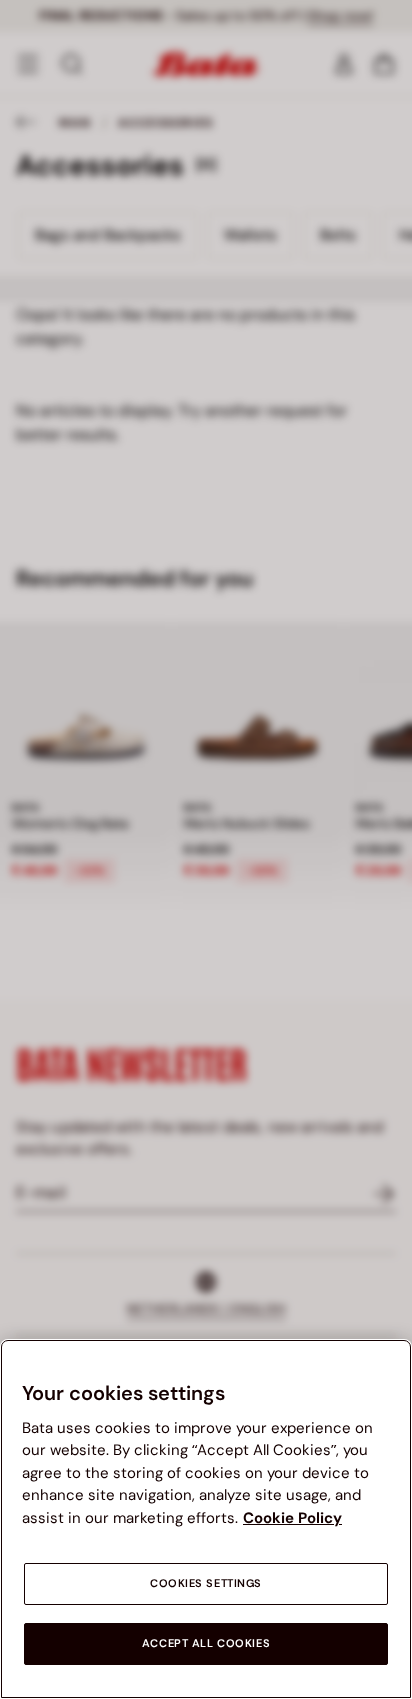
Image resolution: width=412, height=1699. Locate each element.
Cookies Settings (206, 1583)
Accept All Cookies (206, 1643)
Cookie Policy (292, 1518)
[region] (206, 1519)
